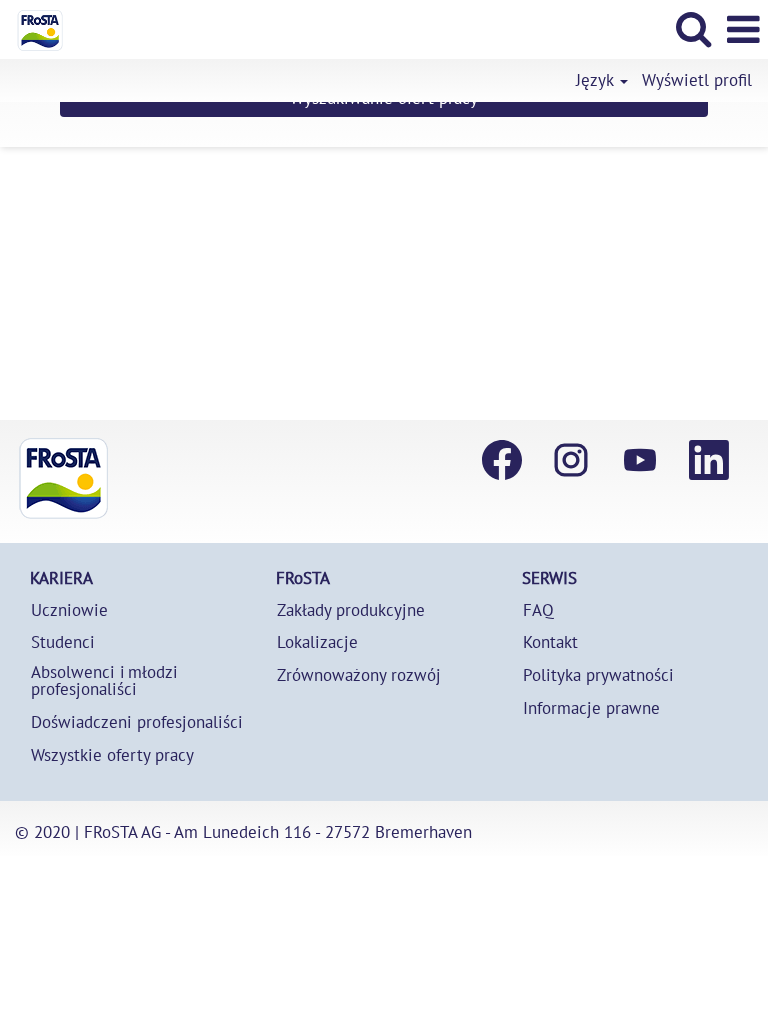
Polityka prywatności (598, 675)
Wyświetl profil (697, 80)
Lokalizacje (317, 642)
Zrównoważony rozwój (359, 675)
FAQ (538, 610)
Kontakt (550, 642)
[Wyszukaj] (693, 29)
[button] (743, 30)
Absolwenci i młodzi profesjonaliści (104, 681)
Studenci (63, 642)
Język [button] (597, 80)
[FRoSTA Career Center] (63, 478)
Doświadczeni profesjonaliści (137, 722)
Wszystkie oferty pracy (112, 755)
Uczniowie (69, 610)
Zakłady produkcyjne (351, 610)
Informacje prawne (591, 708)
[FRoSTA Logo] (32, 28)
